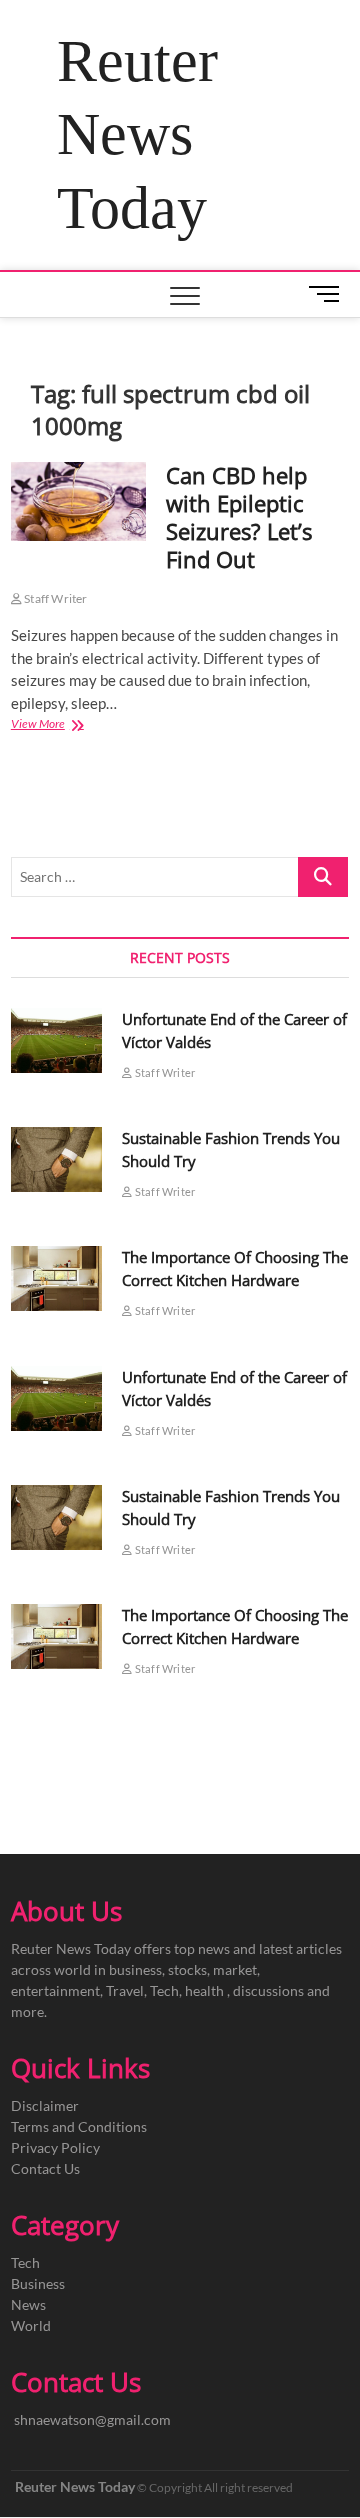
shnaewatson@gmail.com (92, 2419)
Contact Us (45, 2168)
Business (38, 2283)
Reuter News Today (137, 134)
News (28, 2304)
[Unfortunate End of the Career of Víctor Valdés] (57, 1040)
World (31, 2325)
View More (60, 725)
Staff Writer (55, 598)
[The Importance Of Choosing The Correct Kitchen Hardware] (57, 1278)
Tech (25, 2262)
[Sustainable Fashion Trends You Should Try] (57, 1159)
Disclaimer (45, 2105)
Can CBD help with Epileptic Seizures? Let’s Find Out (239, 517)
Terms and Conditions (79, 2126)
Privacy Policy (55, 2147)
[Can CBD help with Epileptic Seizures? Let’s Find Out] (78, 501)
